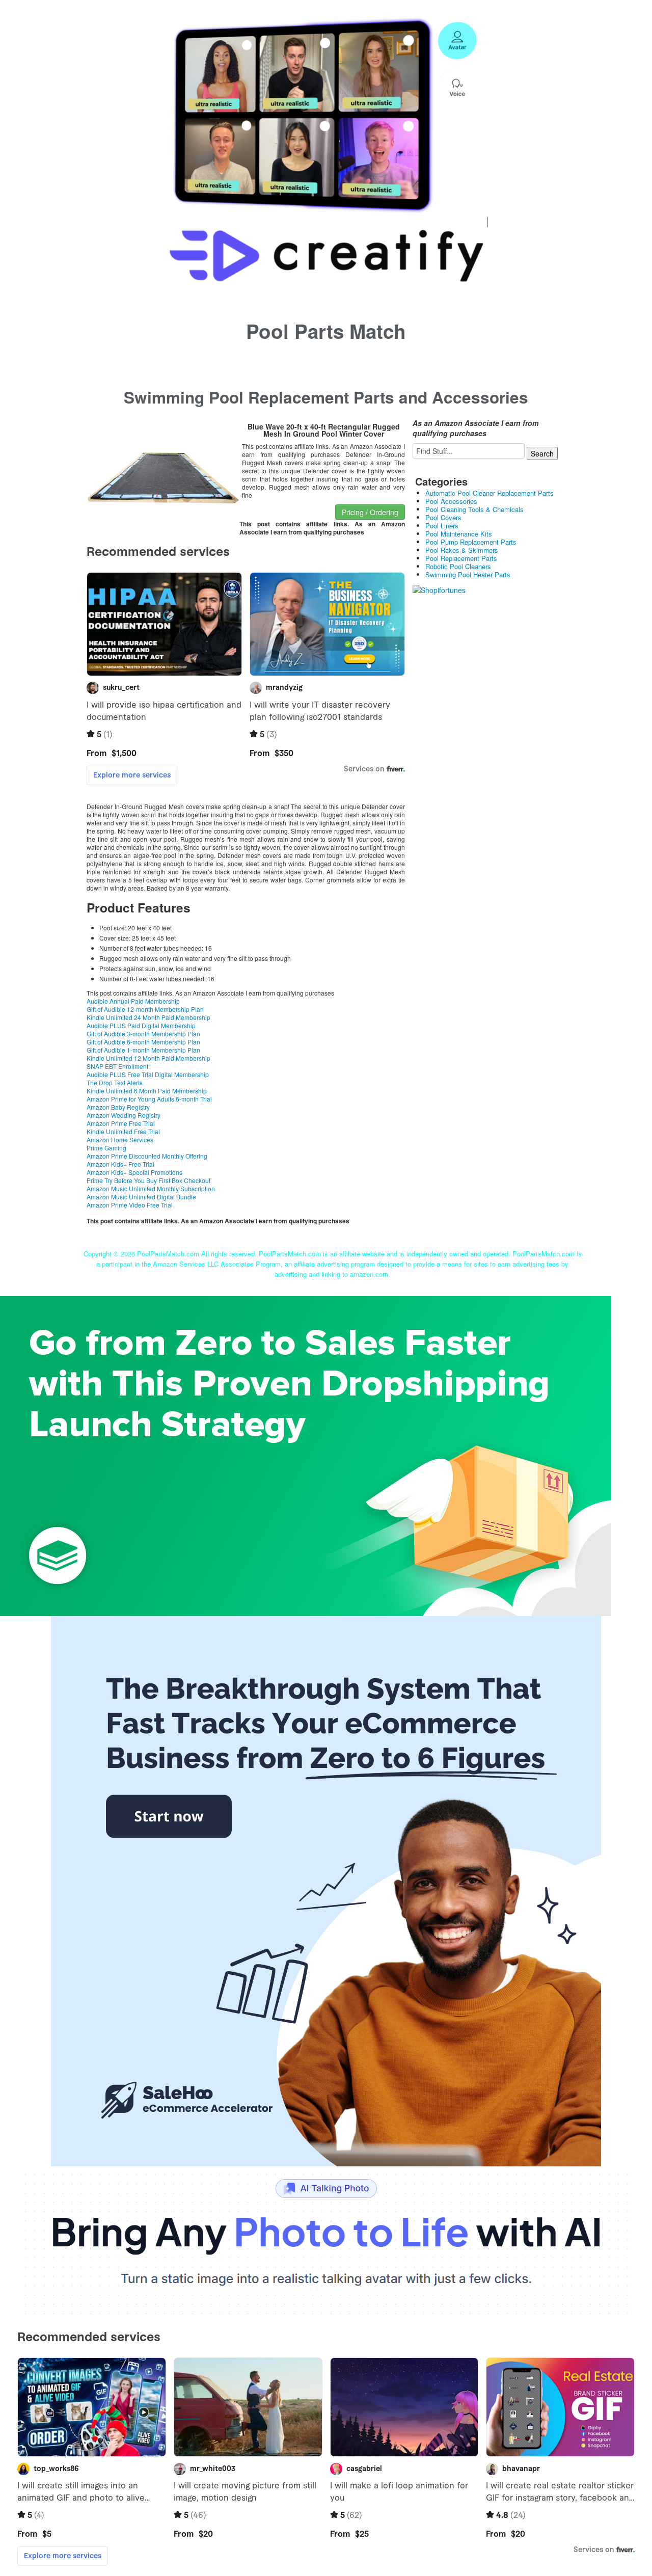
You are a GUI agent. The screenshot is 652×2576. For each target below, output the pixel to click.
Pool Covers (443, 517)
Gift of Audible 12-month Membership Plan (145, 1009)
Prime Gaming (106, 1148)
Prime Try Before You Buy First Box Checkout (148, 1180)
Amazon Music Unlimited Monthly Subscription (151, 1188)
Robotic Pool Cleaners (458, 566)
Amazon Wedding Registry (124, 1115)
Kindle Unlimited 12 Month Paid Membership (148, 1058)
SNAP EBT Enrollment (117, 1066)
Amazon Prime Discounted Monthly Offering (147, 1156)
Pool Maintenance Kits (459, 534)
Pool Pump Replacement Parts (471, 542)
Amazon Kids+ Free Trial (120, 1164)
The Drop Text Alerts (115, 1082)
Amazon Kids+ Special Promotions (134, 1172)
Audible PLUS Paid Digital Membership (141, 1025)
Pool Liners (442, 526)
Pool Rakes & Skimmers (462, 550)
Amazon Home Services (120, 1139)
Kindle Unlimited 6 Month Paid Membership (147, 1091)
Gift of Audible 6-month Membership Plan (143, 1042)
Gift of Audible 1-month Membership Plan (143, 1050)
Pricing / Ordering (370, 512)
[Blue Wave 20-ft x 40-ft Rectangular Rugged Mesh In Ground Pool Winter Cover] (163, 462)
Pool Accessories (451, 501)
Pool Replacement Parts (461, 558)
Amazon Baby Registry (118, 1107)
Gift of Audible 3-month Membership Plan (143, 1034)
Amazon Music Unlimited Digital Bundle (141, 1197)
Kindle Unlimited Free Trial (123, 1131)
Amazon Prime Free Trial (121, 1123)
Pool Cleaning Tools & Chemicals (474, 509)
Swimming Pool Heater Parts (468, 574)
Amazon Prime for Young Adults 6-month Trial (149, 1099)
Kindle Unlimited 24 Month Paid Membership (148, 1017)
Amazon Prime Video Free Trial (130, 1205)
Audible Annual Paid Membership (133, 1001)
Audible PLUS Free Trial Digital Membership (148, 1074)
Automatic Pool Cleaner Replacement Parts (490, 493)
